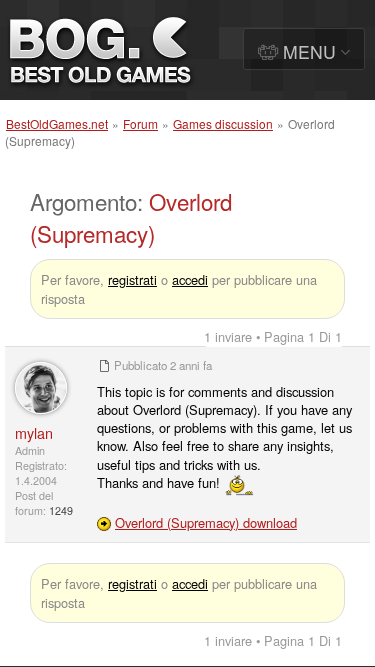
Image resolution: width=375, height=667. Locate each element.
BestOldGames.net (57, 123)
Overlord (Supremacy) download (206, 522)
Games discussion (223, 123)
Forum (140, 123)
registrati (132, 279)
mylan (34, 432)
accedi (190, 279)
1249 (61, 510)
